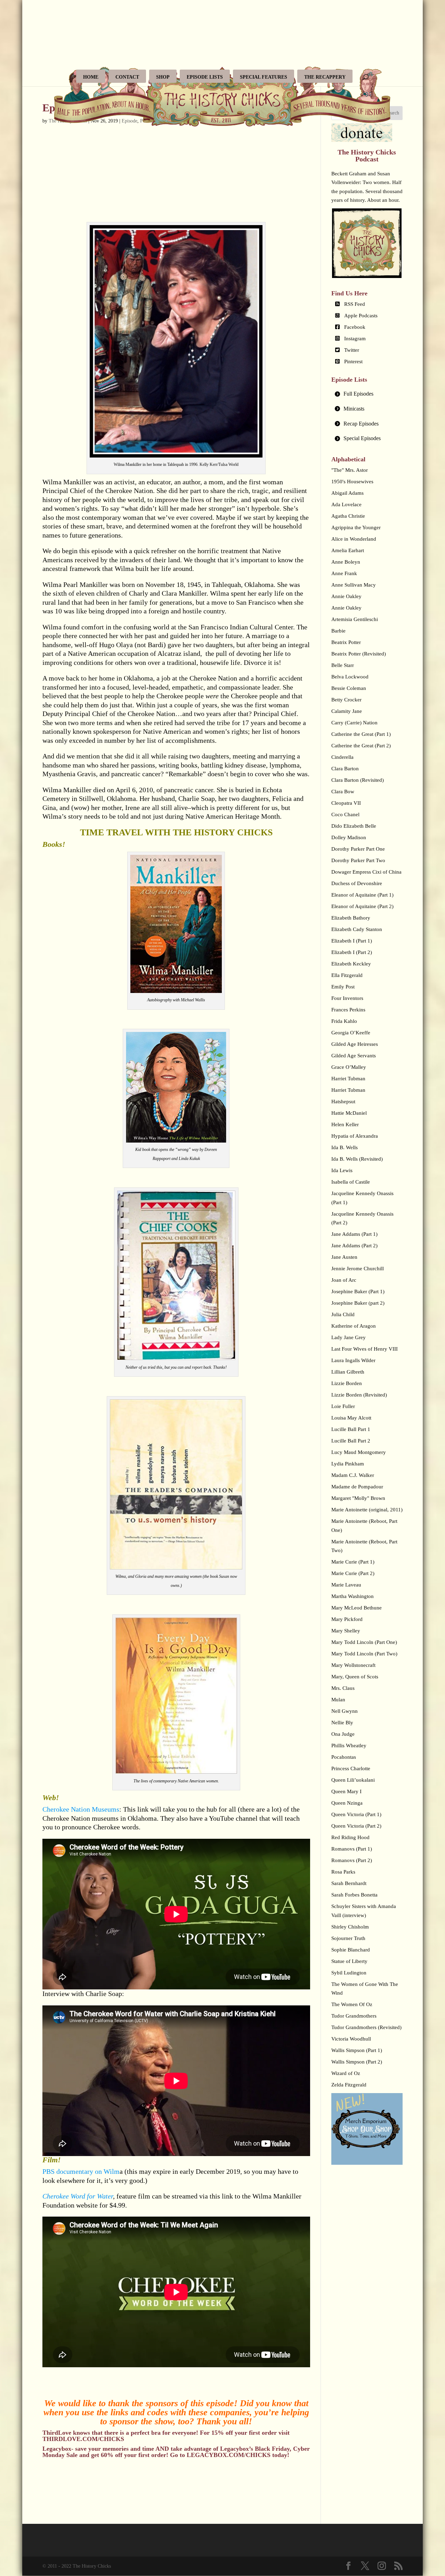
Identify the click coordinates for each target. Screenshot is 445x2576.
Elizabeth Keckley (351, 964)
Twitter (352, 350)
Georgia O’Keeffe (351, 1033)
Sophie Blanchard (351, 1950)
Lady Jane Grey (349, 1337)
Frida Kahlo (344, 1021)
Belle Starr (343, 665)
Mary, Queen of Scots (355, 1677)
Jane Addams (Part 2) (354, 1246)
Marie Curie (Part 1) (353, 1562)
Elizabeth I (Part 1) (352, 941)
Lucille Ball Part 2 (351, 1441)
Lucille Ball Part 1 (351, 1429)
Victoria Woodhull (351, 2039)
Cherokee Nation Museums (81, 1809)
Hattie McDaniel (349, 1113)
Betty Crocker (346, 700)
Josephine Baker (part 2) (358, 1303)
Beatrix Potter (346, 642)
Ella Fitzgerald (347, 975)
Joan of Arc (344, 1280)
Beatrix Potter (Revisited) (359, 654)
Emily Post (343, 987)
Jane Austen (344, 1257)
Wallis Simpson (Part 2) (357, 2062)
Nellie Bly (342, 1723)
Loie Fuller (343, 1406)
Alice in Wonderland (354, 539)
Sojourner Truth (348, 1938)
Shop (163, 77)
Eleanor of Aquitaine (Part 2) (362, 906)
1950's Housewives (352, 482)
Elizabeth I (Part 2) (352, 952)
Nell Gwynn (345, 1711)
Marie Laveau (346, 1585)
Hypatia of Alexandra (355, 1136)
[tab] (367, 394)
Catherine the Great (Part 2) (361, 746)
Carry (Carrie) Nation (354, 723)
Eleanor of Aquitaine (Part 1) (362, 895)
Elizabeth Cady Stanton (357, 929)
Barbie (338, 631)
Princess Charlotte (351, 1768)
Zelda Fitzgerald (349, 2085)
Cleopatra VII (346, 803)
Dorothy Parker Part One (358, 849)
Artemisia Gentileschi (355, 619)
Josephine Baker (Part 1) (358, 1291)
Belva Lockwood (350, 677)
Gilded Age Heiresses (355, 1044)
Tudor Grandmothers (354, 2016)
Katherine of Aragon (354, 1326)
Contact (127, 77)
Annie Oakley (346, 596)
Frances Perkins (348, 1010)
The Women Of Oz (352, 2004)
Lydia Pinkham (348, 1464)
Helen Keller (345, 1124)
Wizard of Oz (346, 2073)
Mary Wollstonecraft (353, 1665)
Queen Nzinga (347, 1803)
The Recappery (325, 77)
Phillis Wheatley (349, 1746)
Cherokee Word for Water (78, 2196)
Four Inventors (347, 998)
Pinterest (353, 361)
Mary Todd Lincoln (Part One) (364, 1642)
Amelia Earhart (348, 550)
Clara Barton (345, 769)
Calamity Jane (347, 711)
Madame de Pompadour (357, 1487)
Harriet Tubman (348, 1079)
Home (91, 77)
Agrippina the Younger (356, 527)
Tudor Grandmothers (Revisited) (366, 2027)
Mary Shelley (346, 1631)
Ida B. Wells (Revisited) (357, 1159)
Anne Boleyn (346, 562)
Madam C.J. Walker (353, 1475)
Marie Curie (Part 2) (353, 1573)
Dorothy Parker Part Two (358, 860)
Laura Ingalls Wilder (353, 1360)
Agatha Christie (348, 516)
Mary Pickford (347, 1619)
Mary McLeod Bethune (357, 1608)
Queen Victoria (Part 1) (356, 1814)
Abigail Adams (347, 493)
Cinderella (342, 757)
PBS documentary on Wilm (81, 2171)
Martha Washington (353, 1596)
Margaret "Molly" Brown (358, 1498)
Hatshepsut (343, 1102)
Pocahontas (344, 1757)
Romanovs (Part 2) (352, 1860)
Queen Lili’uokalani (353, 1780)
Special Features (264, 77)
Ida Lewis (342, 1170)
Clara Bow (343, 792)
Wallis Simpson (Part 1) (357, 2050)
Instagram (355, 339)
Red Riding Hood (350, 1837)
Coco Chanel (345, 814)
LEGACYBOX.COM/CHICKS (229, 2455)
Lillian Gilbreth (348, 1372)
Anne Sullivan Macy (354, 585)
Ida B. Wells (345, 1147)
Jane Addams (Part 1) (354, 1234)
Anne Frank (344, 573)
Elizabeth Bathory (351, 918)
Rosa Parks (343, 1872)
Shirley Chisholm (350, 1927)
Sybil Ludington (349, 1973)
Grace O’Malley (349, 1067)
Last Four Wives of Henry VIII (365, 1349)
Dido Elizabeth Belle (354, 826)
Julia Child (343, 1314)
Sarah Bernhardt (349, 1883)
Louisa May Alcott (351, 1418)
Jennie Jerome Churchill (358, 1269)
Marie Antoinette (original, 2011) (367, 1510)
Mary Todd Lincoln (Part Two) (364, 1654)
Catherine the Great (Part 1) (361, 734)
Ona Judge (343, 1734)
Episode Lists (205, 77)
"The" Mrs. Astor (350, 470)
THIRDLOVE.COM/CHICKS (83, 2439)
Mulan (338, 1700)
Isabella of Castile (351, 1182)
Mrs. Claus (343, 1688)
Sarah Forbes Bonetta (354, 1895)
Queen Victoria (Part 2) (356, 1826)
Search (393, 113)
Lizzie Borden (347, 1383)
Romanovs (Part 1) (352, 1849)
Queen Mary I (346, 1791)
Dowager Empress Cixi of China (366, 872)
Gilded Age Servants (354, 1056)
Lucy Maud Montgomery (359, 1452)
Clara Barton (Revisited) (358, 780)
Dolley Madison (349, 837)
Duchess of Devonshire (357, 883)
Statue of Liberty (349, 1961)
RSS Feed (355, 304)
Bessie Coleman (349, 688)
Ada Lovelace (346, 504)
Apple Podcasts (361, 316)
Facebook (355, 327)
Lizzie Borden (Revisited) (359, 1395)
